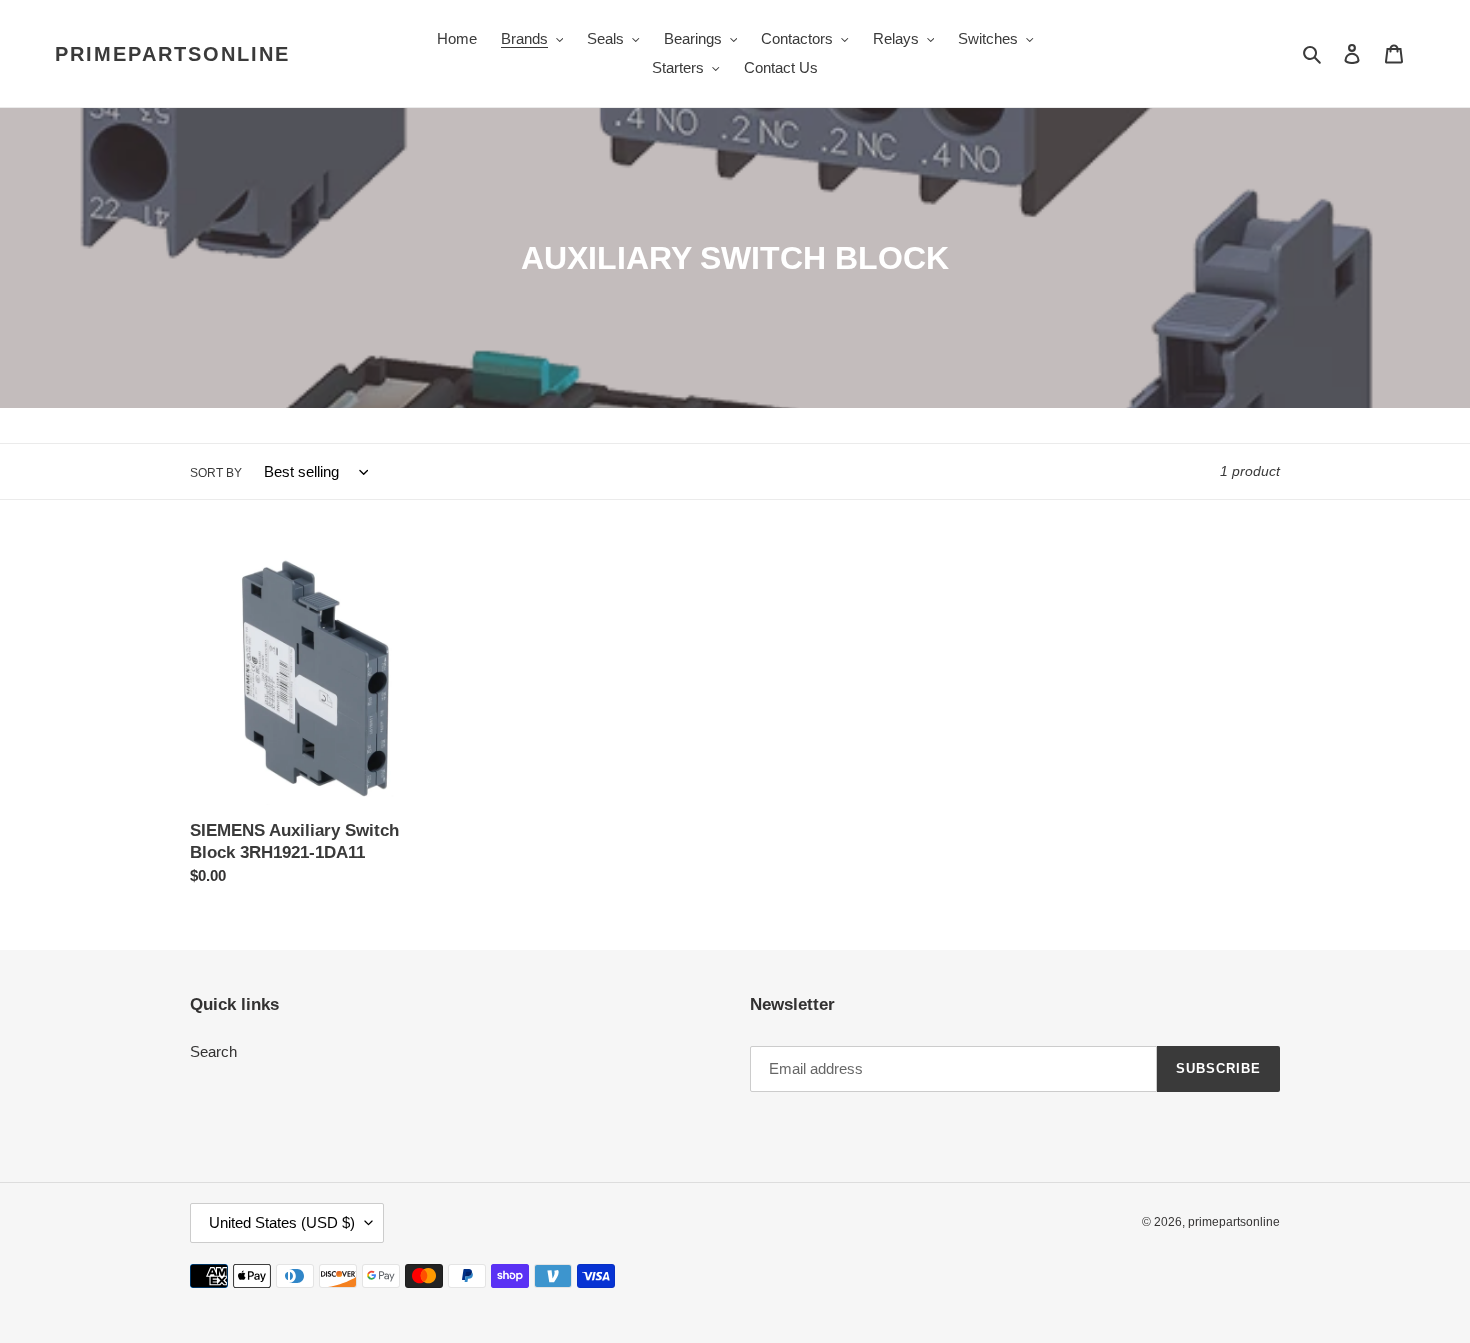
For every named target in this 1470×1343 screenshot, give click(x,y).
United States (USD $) (282, 1222)
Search (213, 1051)
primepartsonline (172, 54)
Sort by (216, 473)
